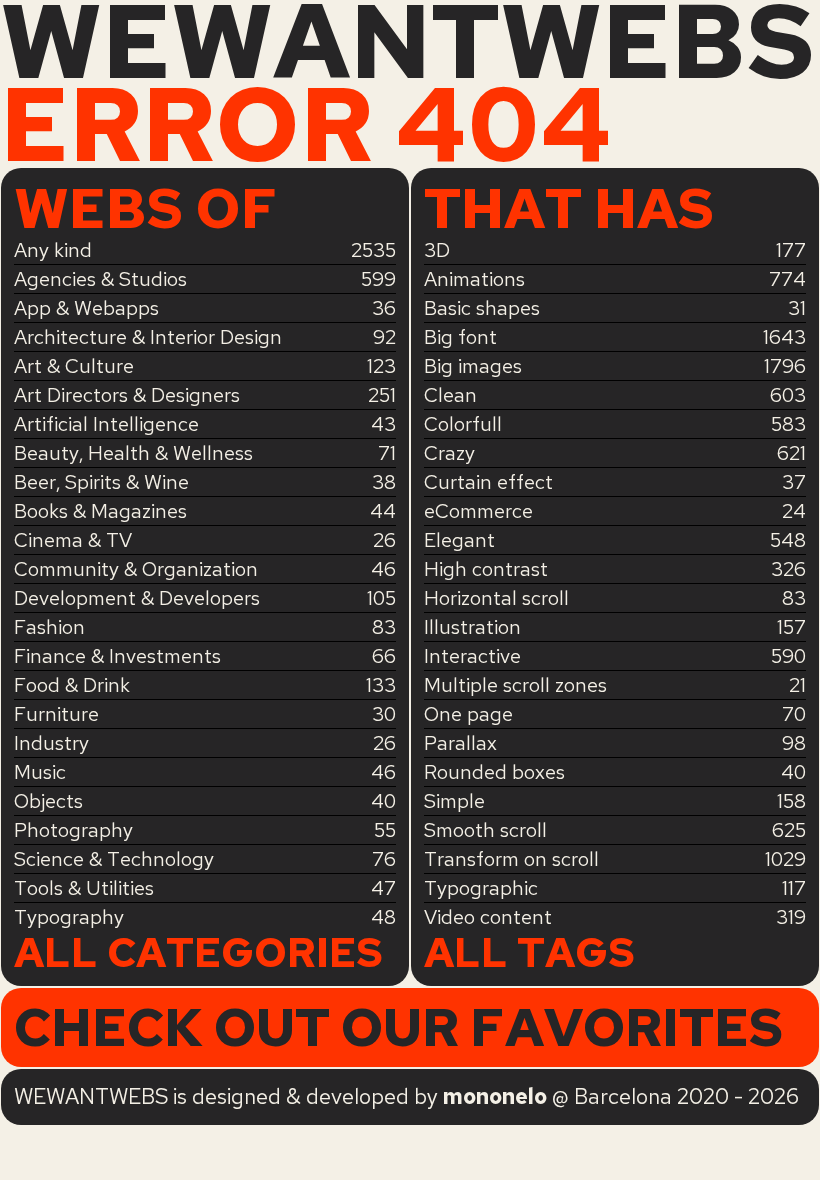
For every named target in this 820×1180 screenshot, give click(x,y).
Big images (473, 366)
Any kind (53, 250)
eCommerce (478, 511)
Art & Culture (74, 366)
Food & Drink (72, 685)
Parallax (460, 743)
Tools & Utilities (84, 888)
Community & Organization (136, 569)
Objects (48, 801)
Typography (69, 917)
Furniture (56, 714)
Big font (460, 337)
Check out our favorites (398, 1027)
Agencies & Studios (100, 279)
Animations (474, 279)
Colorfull (463, 424)
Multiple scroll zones (515, 685)
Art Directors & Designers (127, 395)
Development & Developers (137, 598)
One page (468, 714)
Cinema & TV (73, 540)
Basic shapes (482, 308)
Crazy (449, 453)
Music (40, 772)
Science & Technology (114, 859)
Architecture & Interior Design (148, 337)
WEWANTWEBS (407, 41)
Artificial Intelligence (106, 424)
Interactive (472, 656)
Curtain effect (488, 482)
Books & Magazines (100, 511)
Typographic (481, 888)
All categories (198, 952)
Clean (450, 395)
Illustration (472, 627)
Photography (73, 830)
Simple (454, 801)
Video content (488, 917)
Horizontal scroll (496, 598)
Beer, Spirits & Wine (101, 482)
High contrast (486, 569)
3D (437, 250)
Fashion (49, 627)
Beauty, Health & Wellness (133, 453)
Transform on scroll (511, 859)
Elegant (459, 540)
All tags (529, 952)
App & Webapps (86, 308)
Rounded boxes (494, 772)
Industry (51, 743)
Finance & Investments (117, 656)
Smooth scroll (485, 830)
